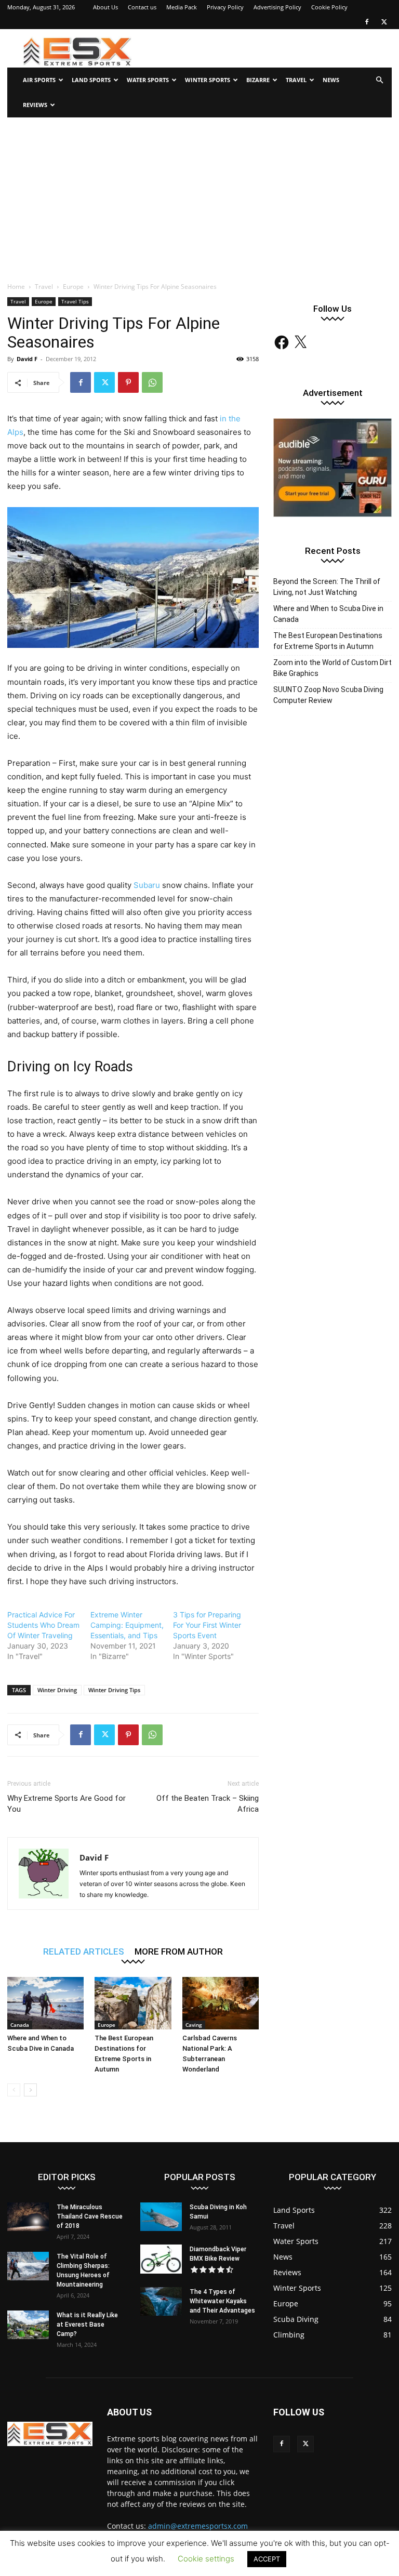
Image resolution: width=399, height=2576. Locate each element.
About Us (105, 7)
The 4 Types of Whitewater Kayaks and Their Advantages (222, 2301)
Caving (194, 2025)
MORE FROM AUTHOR (179, 1951)
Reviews (35, 105)
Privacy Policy (225, 7)
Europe (73, 287)
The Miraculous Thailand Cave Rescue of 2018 (90, 2216)
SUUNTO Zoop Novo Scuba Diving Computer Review (328, 695)
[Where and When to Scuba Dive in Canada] (45, 2003)
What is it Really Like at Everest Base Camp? (87, 2325)
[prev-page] (14, 2090)
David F (27, 359)
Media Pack (182, 7)
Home (16, 287)
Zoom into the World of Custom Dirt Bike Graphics (332, 668)
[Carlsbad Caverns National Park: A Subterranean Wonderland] (221, 2003)
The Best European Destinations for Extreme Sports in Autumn (328, 641)
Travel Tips (75, 301)
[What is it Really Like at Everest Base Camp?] (28, 2325)
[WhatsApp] (152, 382)
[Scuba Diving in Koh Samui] (161, 2217)
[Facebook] (367, 22)
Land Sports (91, 80)
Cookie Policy (329, 7)
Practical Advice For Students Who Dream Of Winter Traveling (43, 1625)
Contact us (142, 7)
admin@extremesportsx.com (198, 2526)
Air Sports (39, 80)
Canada (20, 2025)
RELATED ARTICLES (84, 1951)
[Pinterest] (128, 382)
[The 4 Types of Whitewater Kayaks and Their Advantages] (161, 2301)
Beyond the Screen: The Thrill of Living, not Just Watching (327, 587)
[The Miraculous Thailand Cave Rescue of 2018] (28, 2217)
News (331, 80)
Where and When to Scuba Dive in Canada (328, 614)
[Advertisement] (199, 195)
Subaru (147, 885)
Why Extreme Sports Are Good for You (66, 1804)
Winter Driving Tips (114, 1690)
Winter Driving (57, 1690)
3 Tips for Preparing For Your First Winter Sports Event (207, 1625)
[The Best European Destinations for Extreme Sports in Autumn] (133, 2003)
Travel (296, 80)
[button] (379, 80)
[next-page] (30, 2090)
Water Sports (148, 80)
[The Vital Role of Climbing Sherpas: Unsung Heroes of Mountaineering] (28, 2266)
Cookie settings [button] (206, 2559)
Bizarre (258, 80)
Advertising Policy (277, 7)
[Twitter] (384, 22)
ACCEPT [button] (267, 2559)
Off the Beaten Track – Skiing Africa (208, 1804)
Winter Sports (208, 80)
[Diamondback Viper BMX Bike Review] (161, 2259)
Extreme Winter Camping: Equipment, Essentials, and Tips (127, 1625)
